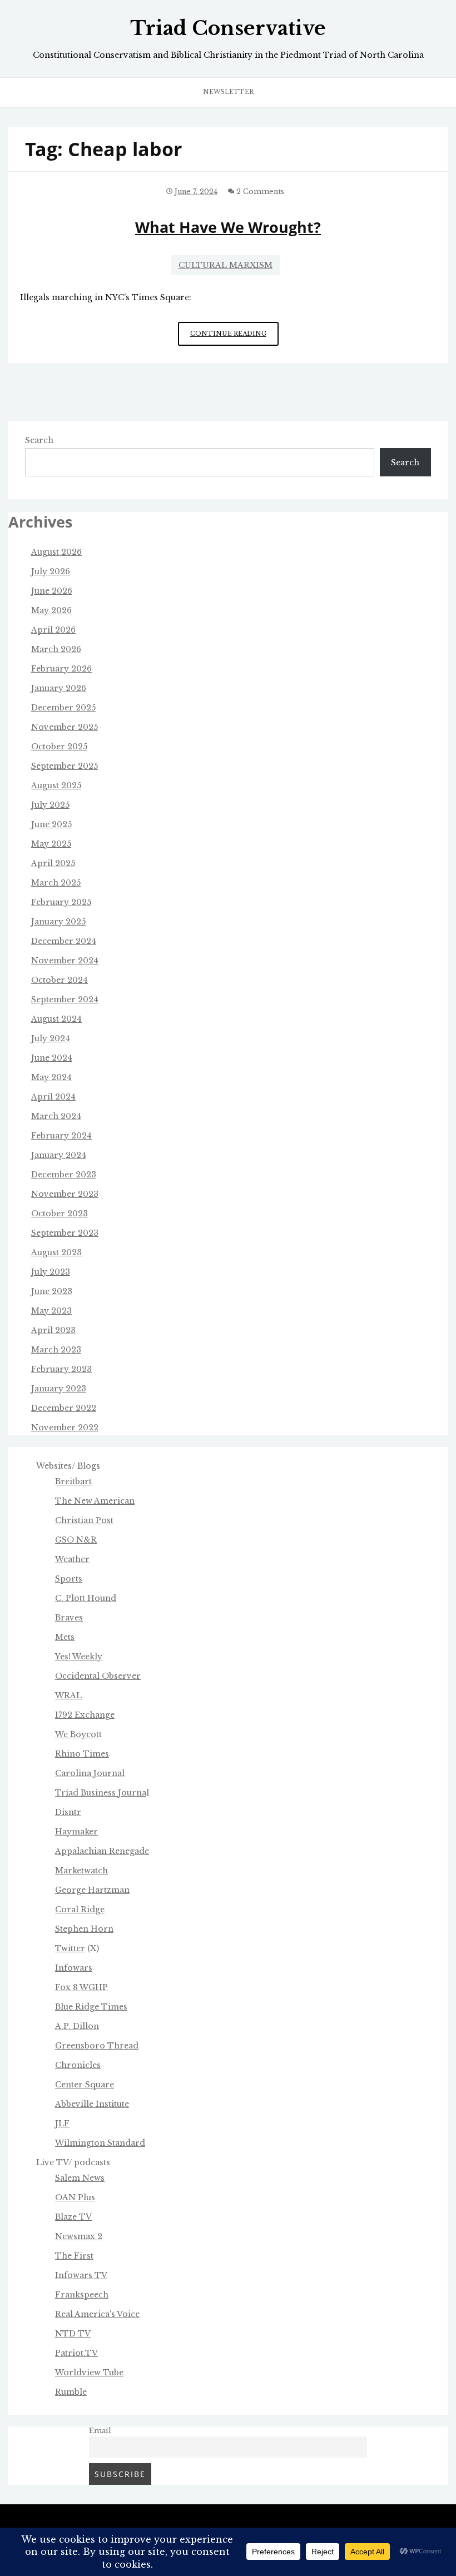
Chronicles (78, 2065)
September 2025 (65, 766)
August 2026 (56, 552)
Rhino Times (82, 1754)
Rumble (71, 2392)
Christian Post (84, 1520)
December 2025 (63, 708)
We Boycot (77, 1734)
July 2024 (51, 1038)
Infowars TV (81, 2275)
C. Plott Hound (86, 1598)
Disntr (68, 1812)
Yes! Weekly (79, 1657)
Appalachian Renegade (102, 1851)
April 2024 (53, 1097)
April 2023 (53, 1330)
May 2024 (51, 1077)
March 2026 (56, 649)
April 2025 (53, 863)
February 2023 (61, 1369)
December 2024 (64, 941)
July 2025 (50, 805)
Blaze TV (73, 2217)
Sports (69, 1579)
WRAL (68, 1695)
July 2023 (51, 1272)
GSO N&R (76, 1540)
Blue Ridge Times (91, 2007)
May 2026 (51, 610)
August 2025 (56, 785)
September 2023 (65, 1233)
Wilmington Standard (100, 2143)
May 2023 (51, 1311)
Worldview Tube (89, 2373)
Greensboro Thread (97, 2046)
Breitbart (73, 1481)
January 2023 (59, 1389)
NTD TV (73, 2334)
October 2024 (60, 980)
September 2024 (65, 999)
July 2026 (51, 571)
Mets (65, 1637)
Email (100, 2431)
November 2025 (65, 727)
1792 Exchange (85, 1715)
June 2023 (52, 1291)
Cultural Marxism (225, 265)
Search (39, 440)
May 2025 (51, 844)
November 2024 (65, 961)
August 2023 (56, 1252)
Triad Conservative (228, 28)
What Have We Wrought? (228, 227)
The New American (95, 1501)
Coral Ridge (80, 1909)
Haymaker (76, 1832)
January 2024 (59, 1155)
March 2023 (56, 1350)
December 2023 (64, 1175)
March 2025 (56, 883)
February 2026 (61, 669)
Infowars (74, 1968)
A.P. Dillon (77, 2026)
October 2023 (60, 1214)
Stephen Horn (84, 1929)
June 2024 (52, 1058)
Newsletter (228, 92)
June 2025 (51, 824)
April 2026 (53, 630)
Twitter (70, 1948)
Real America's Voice (97, 2314)
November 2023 (65, 1194)
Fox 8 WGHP (81, 1987)
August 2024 (56, 1019)
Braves (69, 1618)
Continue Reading (234, 338)
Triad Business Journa (101, 1793)
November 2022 (65, 1428)
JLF (62, 2124)
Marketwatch (81, 1871)
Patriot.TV (76, 2353)
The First (74, 2256)
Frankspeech (82, 2295)
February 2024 (61, 1136)
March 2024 (56, 1116)
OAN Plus (75, 2197)
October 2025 (59, 747)
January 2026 (59, 688)
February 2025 (61, 902)
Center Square (85, 2085)
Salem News (80, 2178)
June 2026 (52, 591)
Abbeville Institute (92, 2104)
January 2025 (58, 922)
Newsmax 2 (79, 2236)
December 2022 (64, 1408)
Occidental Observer (98, 1676)
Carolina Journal (90, 1773)
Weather (72, 1559)
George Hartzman (92, 1890)
